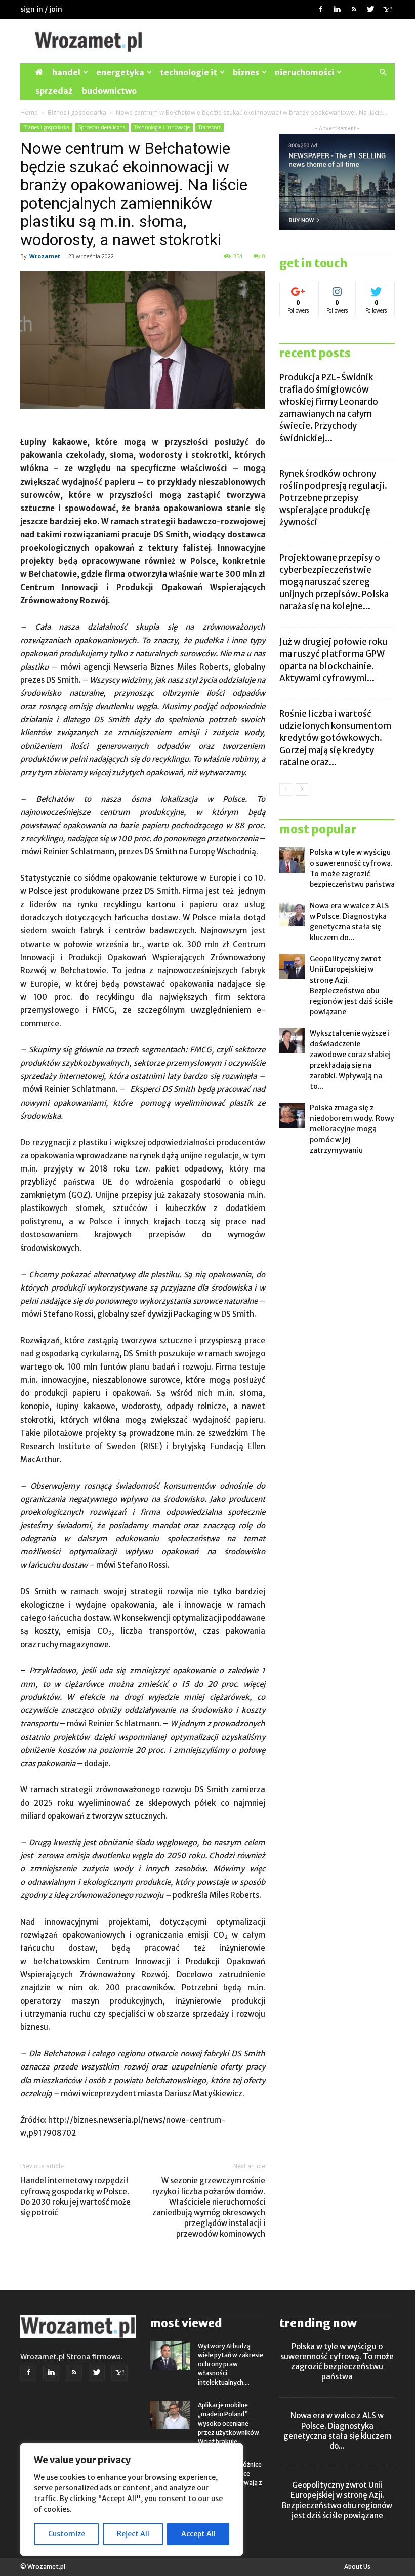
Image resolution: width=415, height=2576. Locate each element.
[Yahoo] (387, 9)
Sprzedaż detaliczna (102, 127)
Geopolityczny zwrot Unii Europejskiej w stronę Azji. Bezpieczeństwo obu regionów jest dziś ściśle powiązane (337, 2500)
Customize (67, 2534)
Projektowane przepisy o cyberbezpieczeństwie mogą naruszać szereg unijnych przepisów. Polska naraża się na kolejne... (334, 582)
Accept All (198, 2534)
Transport (210, 127)
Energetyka (120, 72)
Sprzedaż (54, 91)
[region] (132, 2500)
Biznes (246, 72)
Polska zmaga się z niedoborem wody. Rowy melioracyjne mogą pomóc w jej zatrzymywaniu (352, 1129)
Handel (66, 72)
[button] (383, 73)
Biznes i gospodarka (77, 113)
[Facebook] (320, 9)
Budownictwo (109, 91)
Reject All (133, 2534)
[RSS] (354, 9)
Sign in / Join (41, 9)
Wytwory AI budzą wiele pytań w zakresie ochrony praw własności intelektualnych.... (231, 2364)
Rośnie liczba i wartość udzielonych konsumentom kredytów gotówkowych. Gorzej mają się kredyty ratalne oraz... (335, 738)
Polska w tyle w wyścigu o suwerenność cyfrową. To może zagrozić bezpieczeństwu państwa (337, 2362)
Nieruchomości (304, 72)
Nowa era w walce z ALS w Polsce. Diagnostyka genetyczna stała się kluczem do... (337, 2431)
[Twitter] (370, 9)
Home (29, 113)
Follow (298, 289)
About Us (357, 2567)
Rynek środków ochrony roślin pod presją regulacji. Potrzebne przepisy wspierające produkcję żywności (333, 498)
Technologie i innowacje (162, 127)
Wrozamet (45, 256)
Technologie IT (189, 72)
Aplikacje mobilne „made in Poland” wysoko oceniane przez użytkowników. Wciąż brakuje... (229, 2423)
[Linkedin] (337, 9)
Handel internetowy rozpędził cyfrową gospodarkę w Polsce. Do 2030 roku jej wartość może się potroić (75, 2197)
